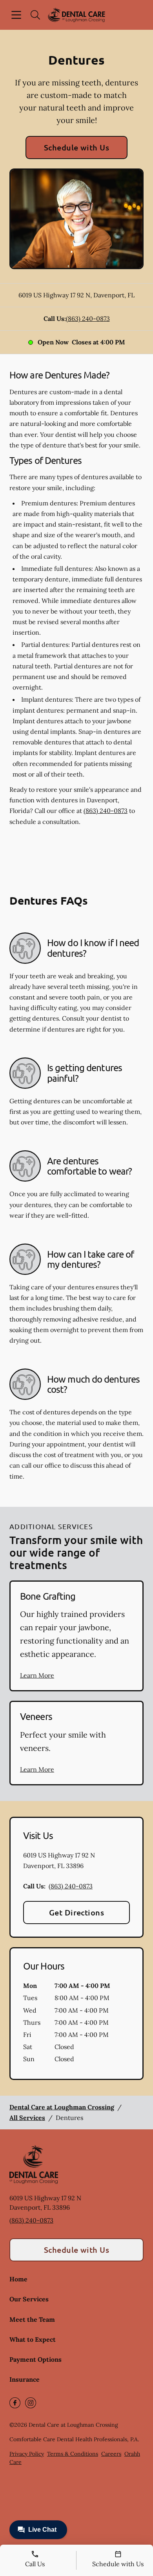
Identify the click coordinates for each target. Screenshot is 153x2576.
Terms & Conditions (73, 2454)
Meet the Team (32, 2319)
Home (18, 2279)
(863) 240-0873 (88, 319)
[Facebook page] (15, 2403)
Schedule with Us (77, 147)
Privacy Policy (27, 2454)
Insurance (25, 2379)
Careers (111, 2454)
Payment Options (36, 2359)
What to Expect (33, 2339)
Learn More (37, 1675)
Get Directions (77, 1912)
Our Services (29, 2299)
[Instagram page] (31, 2403)
